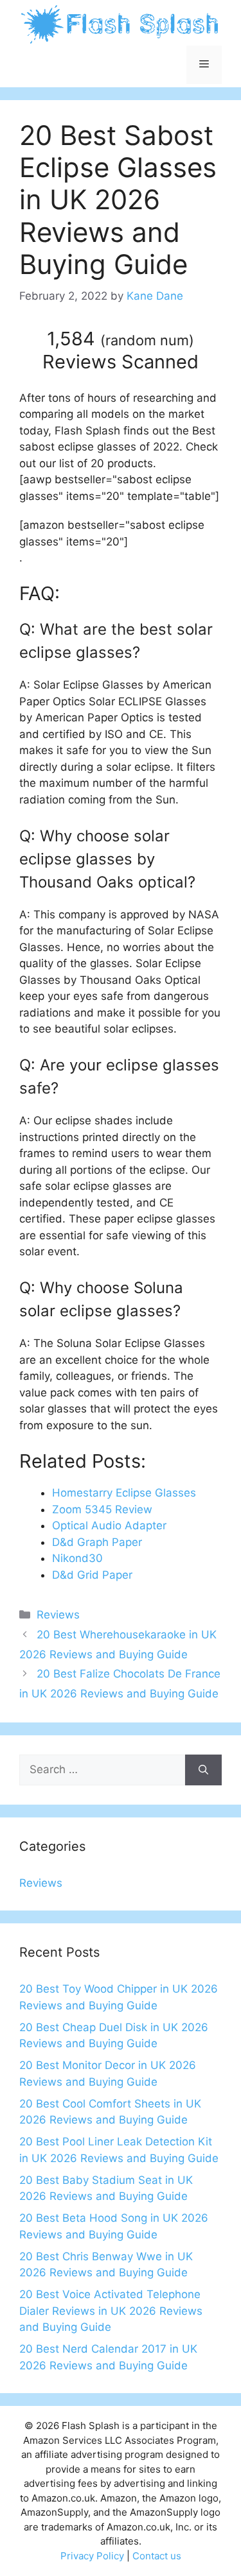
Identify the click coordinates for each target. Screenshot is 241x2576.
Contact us (157, 2556)
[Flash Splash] (121, 23)
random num (147, 340)
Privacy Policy (92, 2556)
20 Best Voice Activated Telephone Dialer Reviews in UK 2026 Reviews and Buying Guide (111, 2311)
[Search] (203, 1770)
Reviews (58, 1615)
